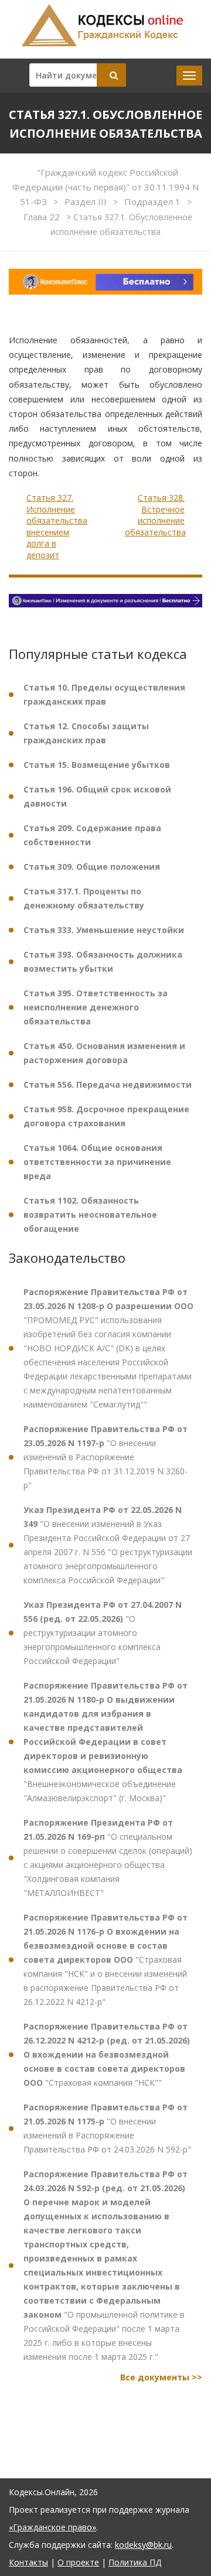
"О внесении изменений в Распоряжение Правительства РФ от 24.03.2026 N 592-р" (107, 2128)
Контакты (28, 2562)
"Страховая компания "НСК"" (107, 2054)
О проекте (78, 2562)
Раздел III (87, 201)
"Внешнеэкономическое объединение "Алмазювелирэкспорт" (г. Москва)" (105, 1742)
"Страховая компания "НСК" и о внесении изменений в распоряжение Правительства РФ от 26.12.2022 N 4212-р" (105, 1960)
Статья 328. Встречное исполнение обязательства (155, 515)
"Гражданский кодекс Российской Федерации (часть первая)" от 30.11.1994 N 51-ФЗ (105, 187)
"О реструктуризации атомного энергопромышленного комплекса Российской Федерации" (103, 1633)
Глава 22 (43, 217)
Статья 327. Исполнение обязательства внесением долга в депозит (57, 526)
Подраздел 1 (154, 201)
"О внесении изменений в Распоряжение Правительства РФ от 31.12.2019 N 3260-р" (105, 1457)
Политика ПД (135, 2562)
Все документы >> (161, 2377)
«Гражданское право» (52, 2527)
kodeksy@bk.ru (143, 2545)
